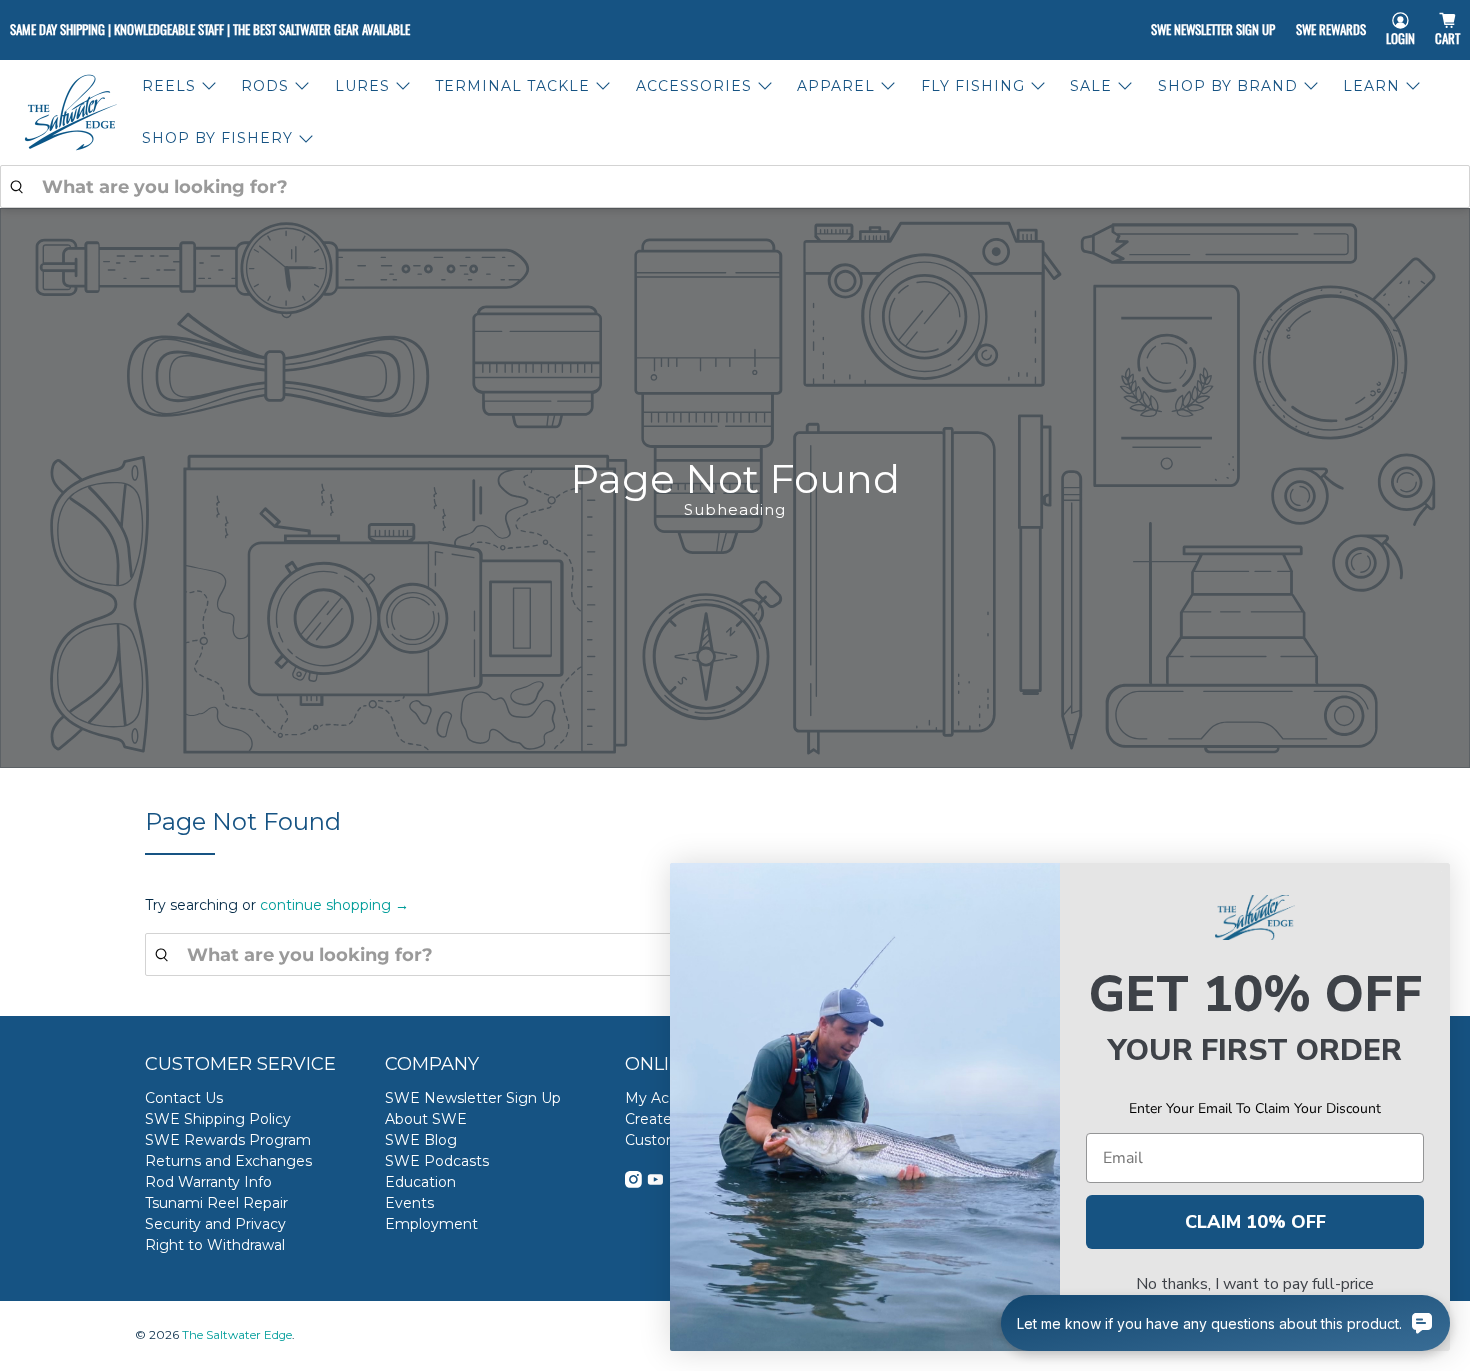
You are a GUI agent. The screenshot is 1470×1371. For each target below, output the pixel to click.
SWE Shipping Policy (218, 1119)
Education (420, 1182)
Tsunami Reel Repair (216, 1203)
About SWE (426, 1119)
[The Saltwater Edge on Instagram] (633, 1183)
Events (409, 1203)
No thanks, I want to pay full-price (1255, 1284)
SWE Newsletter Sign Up (1213, 29)
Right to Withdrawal (215, 1245)
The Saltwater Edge (237, 1335)
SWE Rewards (1331, 29)
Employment (431, 1224)
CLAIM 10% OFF (1255, 1222)
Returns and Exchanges (228, 1161)
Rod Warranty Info (208, 1182)
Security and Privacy (215, 1224)
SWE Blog (421, 1140)
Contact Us (184, 1098)
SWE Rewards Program (228, 1140)
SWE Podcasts (437, 1161)
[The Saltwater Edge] (71, 112)
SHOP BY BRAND (1228, 86)
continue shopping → (334, 905)
